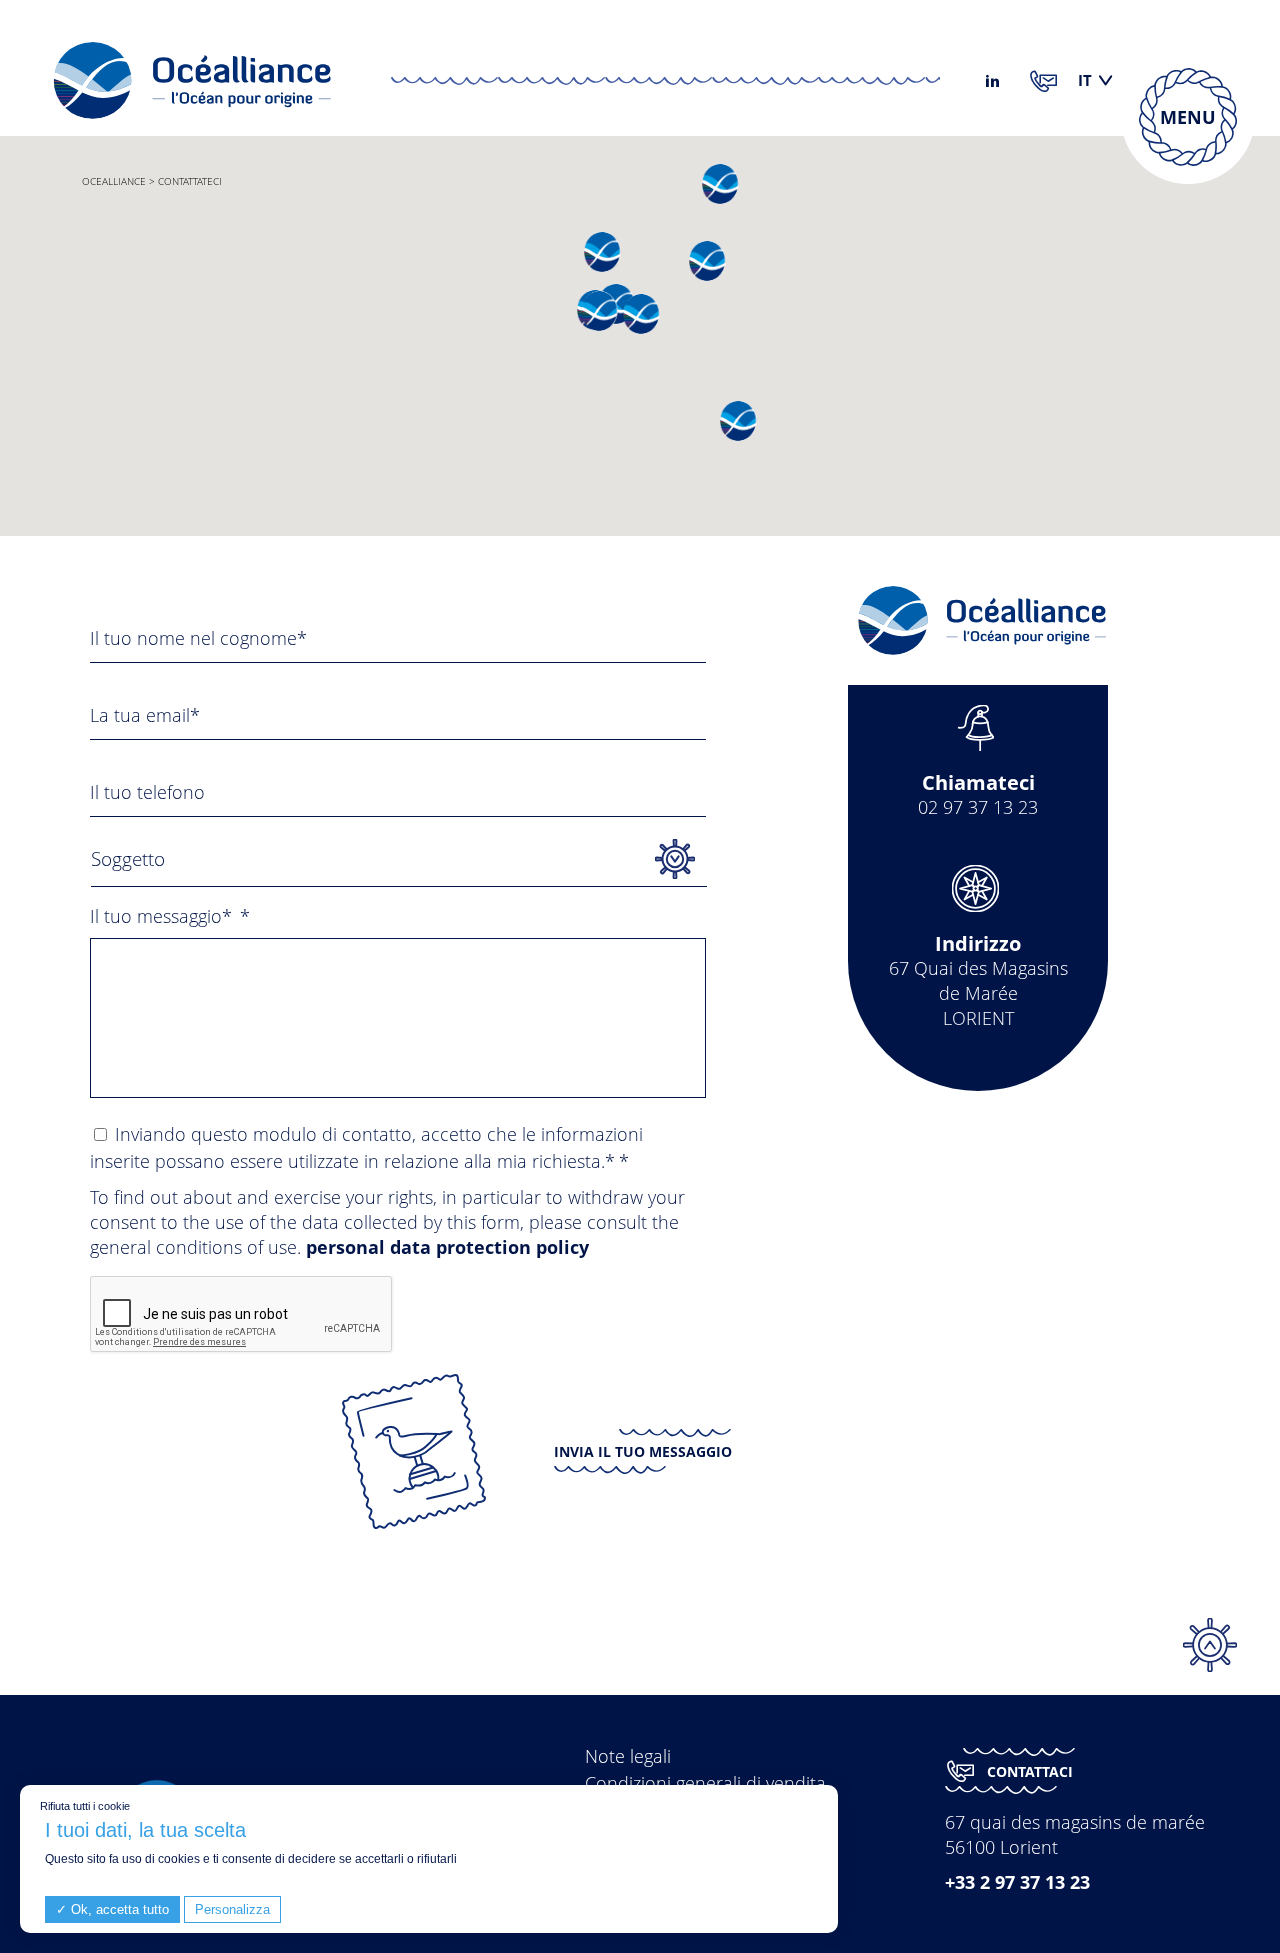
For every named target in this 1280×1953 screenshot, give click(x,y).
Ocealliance (114, 181)
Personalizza (232, 1909)
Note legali (628, 1756)
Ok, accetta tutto (118, 1909)
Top (1210, 1645)
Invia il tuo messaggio (643, 1451)
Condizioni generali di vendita (705, 1783)
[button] (736, 421)
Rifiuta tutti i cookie (85, 1806)
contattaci (1030, 1771)
